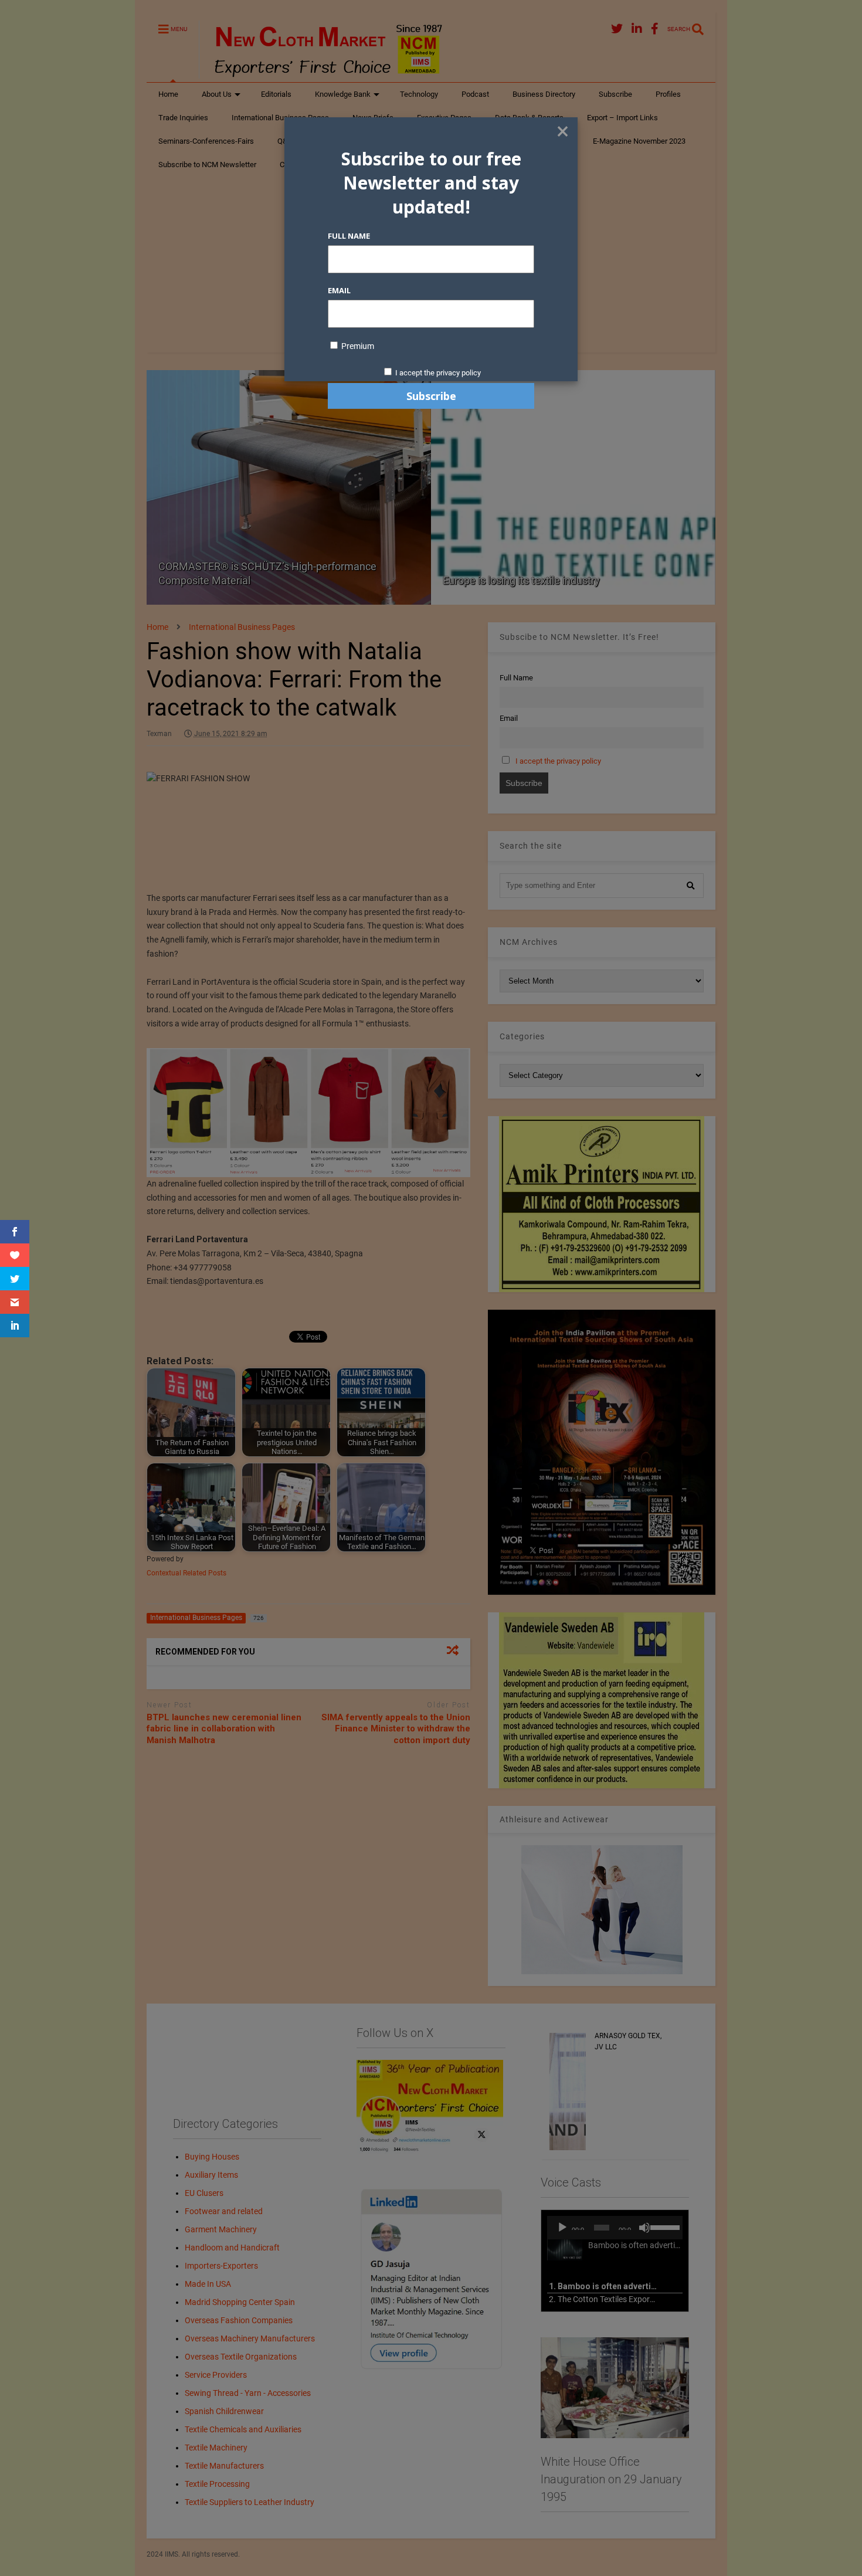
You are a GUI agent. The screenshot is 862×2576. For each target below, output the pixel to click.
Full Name (349, 236)
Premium (357, 346)
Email (339, 290)
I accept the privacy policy (438, 373)
